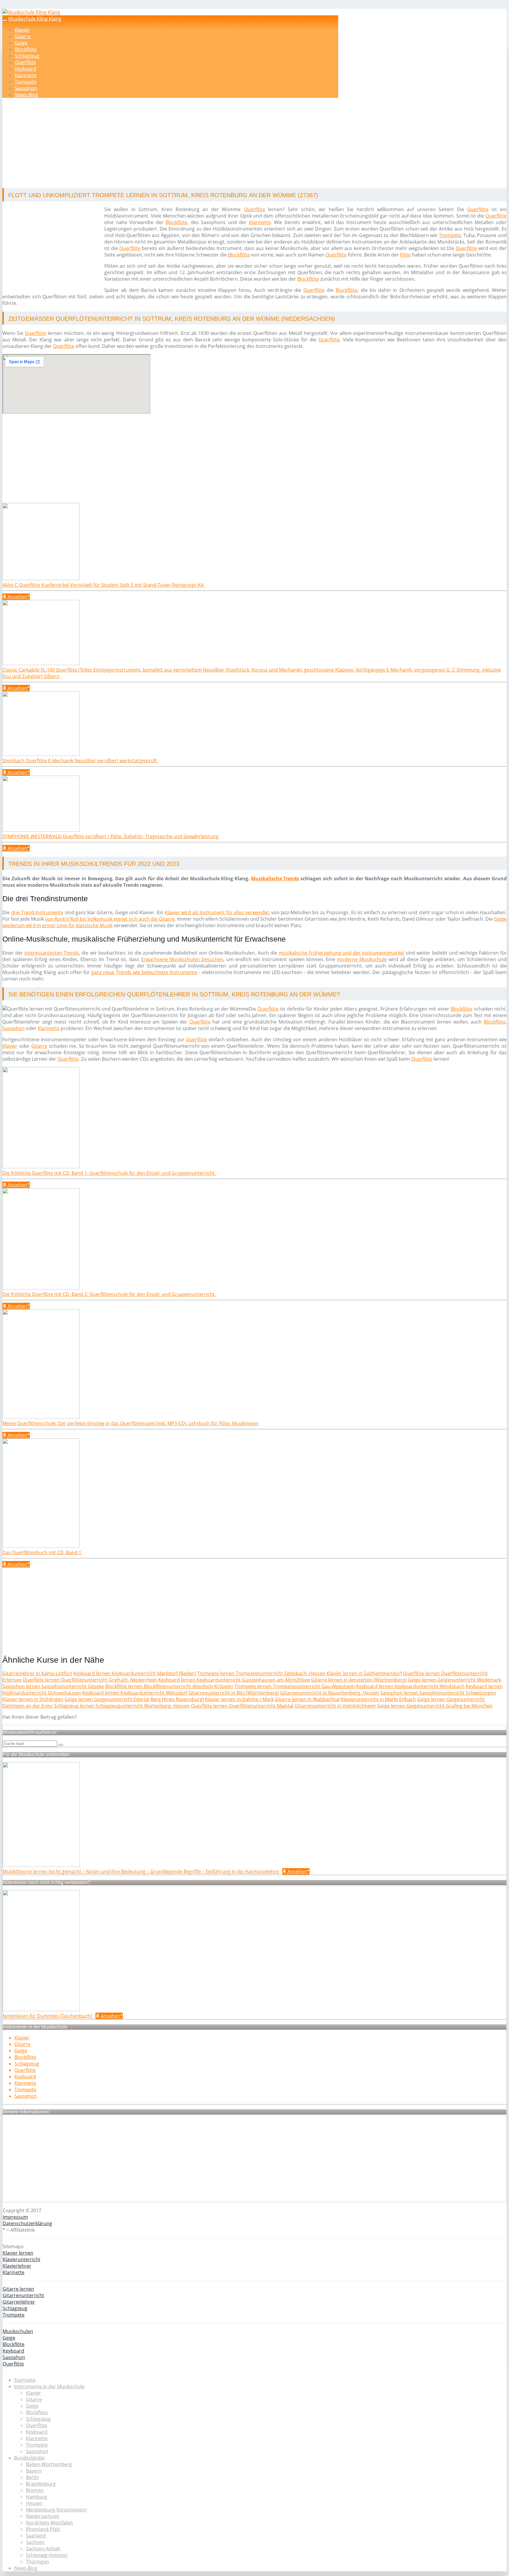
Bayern (34, 2471)
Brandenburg (41, 2484)
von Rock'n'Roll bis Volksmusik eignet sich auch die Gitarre (110, 919)
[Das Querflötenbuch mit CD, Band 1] (41, 1546)
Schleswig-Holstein (47, 2555)
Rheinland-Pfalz (43, 2529)
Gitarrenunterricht (23, 2295)
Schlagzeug (27, 56)
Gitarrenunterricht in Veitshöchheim (335, 1706)
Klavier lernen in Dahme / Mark (239, 1699)
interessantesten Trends (52, 953)
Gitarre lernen (18, 2289)
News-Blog (26, 95)
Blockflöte (26, 49)
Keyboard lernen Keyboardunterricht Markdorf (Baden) (135, 1673)
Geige (21, 43)
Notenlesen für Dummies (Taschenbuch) (48, 2016)
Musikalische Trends (275, 879)
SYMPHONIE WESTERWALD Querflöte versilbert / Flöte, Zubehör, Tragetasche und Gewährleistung (111, 836)
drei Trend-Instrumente (37, 912)
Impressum (15, 2217)
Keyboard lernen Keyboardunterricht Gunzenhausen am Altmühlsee (234, 1680)
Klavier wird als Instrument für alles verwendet (217, 912)
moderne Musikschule (362, 959)
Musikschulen (18, 2331)
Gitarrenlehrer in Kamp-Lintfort (37, 1673)
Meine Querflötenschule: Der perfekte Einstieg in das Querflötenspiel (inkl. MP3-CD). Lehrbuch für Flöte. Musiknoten (131, 1423)
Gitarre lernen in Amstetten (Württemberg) (359, 1680)
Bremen (35, 2490)
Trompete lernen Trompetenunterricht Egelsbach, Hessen (261, 1673)
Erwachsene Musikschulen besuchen (182, 959)
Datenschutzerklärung (27, 2223)
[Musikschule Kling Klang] (31, 12)
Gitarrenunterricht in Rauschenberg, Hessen (330, 1693)
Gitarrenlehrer (19, 2302)
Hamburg (37, 2497)
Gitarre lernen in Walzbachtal (307, 1699)
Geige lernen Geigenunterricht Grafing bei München (435, 1706)
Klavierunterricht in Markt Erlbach (378, 1699)
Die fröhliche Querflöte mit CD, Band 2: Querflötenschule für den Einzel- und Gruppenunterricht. (110, 1294)
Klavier (22, 30)
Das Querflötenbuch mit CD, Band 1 (42, 1552)
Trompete (26, 82)
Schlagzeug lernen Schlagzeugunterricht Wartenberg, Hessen (122, 1706)
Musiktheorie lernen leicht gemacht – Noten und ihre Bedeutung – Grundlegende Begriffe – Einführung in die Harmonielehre (141, 1871)
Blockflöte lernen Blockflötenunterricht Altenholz (159, 1686)
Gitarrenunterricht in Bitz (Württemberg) (234, 1693)
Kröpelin (224, 1686)
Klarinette (26, 75)
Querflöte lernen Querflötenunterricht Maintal (242, 1706)
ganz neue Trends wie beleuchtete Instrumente (144, 972)
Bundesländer (30, 2458)
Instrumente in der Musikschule (49, 2386)
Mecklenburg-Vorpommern (56, 2510)
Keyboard (25, 69)
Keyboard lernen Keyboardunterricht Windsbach (410, 1686)
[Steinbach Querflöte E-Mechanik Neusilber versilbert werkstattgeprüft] (41, 754)
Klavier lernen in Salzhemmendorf (364, 1673)
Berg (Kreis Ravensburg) (177, 1699)
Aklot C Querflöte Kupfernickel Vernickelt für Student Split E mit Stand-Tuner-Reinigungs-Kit (104, 585)
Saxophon (26, 88)
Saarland (36, 2536)
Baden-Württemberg (49, 2464)
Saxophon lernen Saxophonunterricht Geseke (53, 1686)
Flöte (405, 255)
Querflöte (25, 62)
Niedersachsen (43, 2516)
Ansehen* (18, 597)
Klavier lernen (18, 2253)
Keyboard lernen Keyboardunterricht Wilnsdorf (135, 1693)
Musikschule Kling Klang (35, 19)
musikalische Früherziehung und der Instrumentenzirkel (341, 953)
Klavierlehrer (17, 2266)
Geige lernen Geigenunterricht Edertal (107, 1699)
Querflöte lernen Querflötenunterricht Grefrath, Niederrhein (90, 1680)
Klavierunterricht (22, 2259)
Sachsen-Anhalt (43, 2549)
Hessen (34, 2503)
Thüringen (37, 2562)
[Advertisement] (184, 144)
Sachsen (35, 2542)
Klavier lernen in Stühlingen (33, 1699)
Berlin (32, 2477)
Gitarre (23, 36)
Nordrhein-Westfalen (49, 2523)
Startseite (25, 2380)
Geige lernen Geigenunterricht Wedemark (455, 1680)
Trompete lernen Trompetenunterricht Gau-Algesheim (295, 1686)
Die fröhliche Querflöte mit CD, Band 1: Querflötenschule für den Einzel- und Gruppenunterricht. (110, 1173)
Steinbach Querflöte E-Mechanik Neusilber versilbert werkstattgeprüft (80, 761)
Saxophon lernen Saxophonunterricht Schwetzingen (438, 1693)
